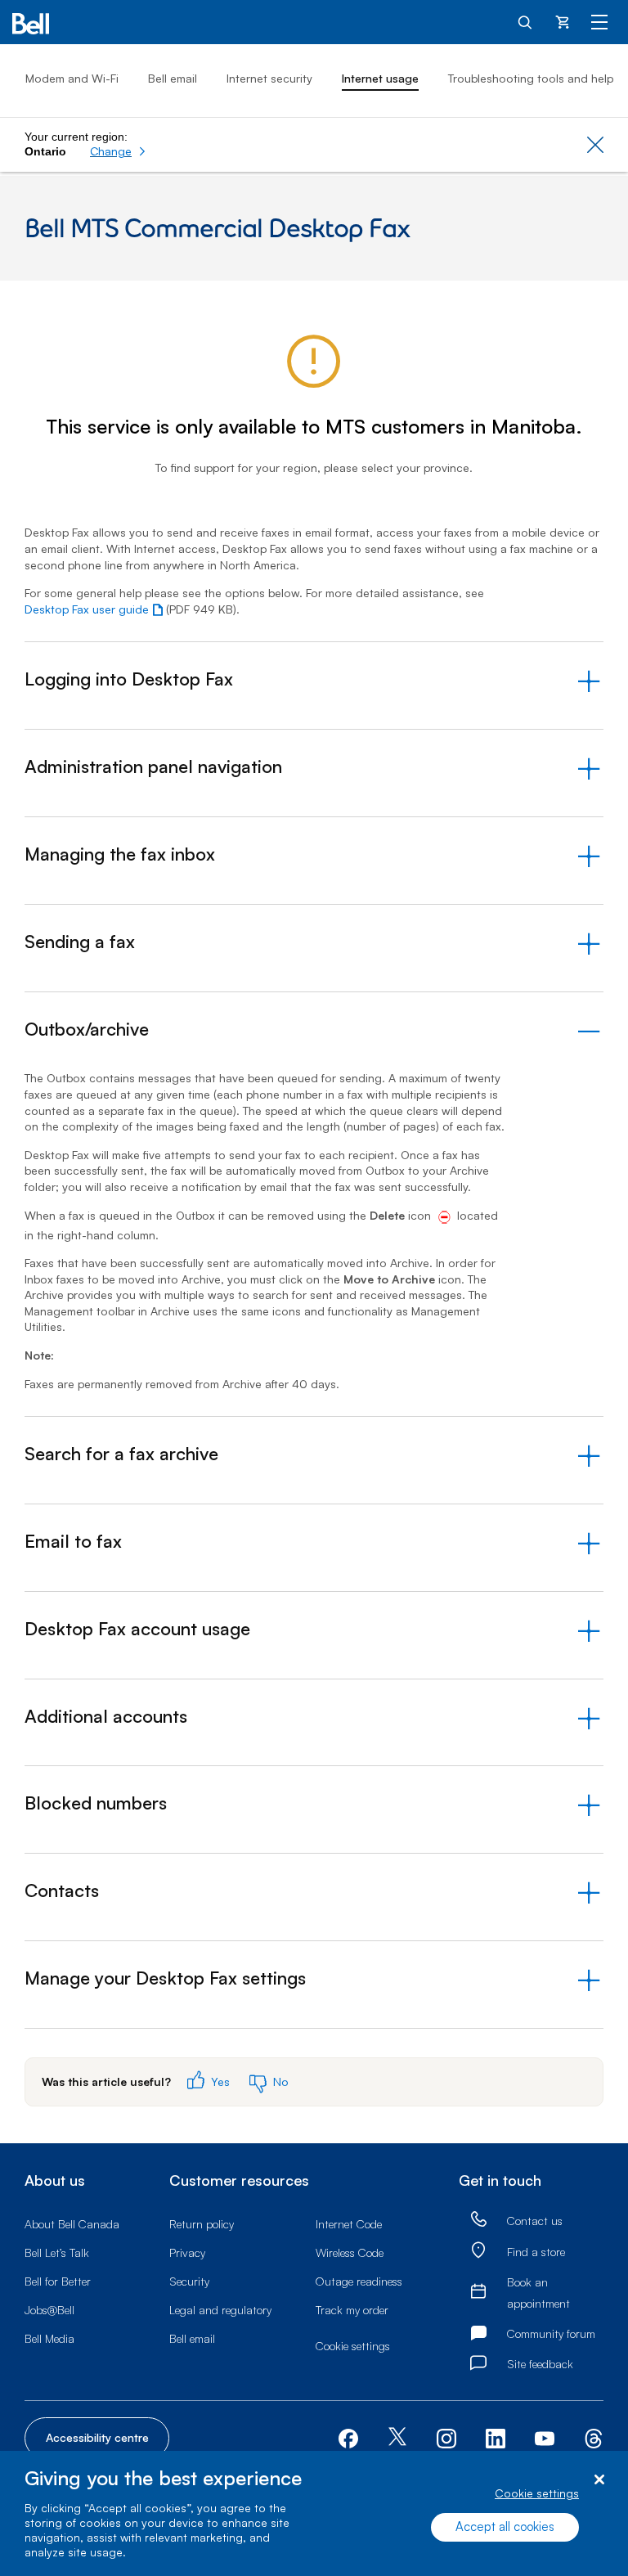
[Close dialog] (599, 2480)
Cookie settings (537, 2493)
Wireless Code (350, 2252)
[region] (314, 2513)
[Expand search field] (526, 21)
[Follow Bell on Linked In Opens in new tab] (496, 2437)
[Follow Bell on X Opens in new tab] (397, 2438)
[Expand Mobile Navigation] (599, 21)
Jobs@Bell (49, 2310)
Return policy (202, 2224)
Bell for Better (58, 2281)
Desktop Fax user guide (87, 609)
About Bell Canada (72, 2224)
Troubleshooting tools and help (531, 78)
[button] (118, 151)
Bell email (173, 78)
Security (189, 2281)
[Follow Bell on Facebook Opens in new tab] (348, 2437)
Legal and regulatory (220, 2310)
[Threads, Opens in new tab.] (594, 2437)
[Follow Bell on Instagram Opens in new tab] (446, 2439)
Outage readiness (359, 2281)
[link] (478, 2220)
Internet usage (380, 78)
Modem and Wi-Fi (72, 78)
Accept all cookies (505, 2527)
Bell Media (49, 2338)
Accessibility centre (97, 2437)
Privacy (187, 2252)
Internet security (269, 78)
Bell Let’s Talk (57, 2252)
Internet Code (349, 2224)
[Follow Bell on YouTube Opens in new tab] (545, 2437)
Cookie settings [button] (353, 2346)
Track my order (352, 2310)
